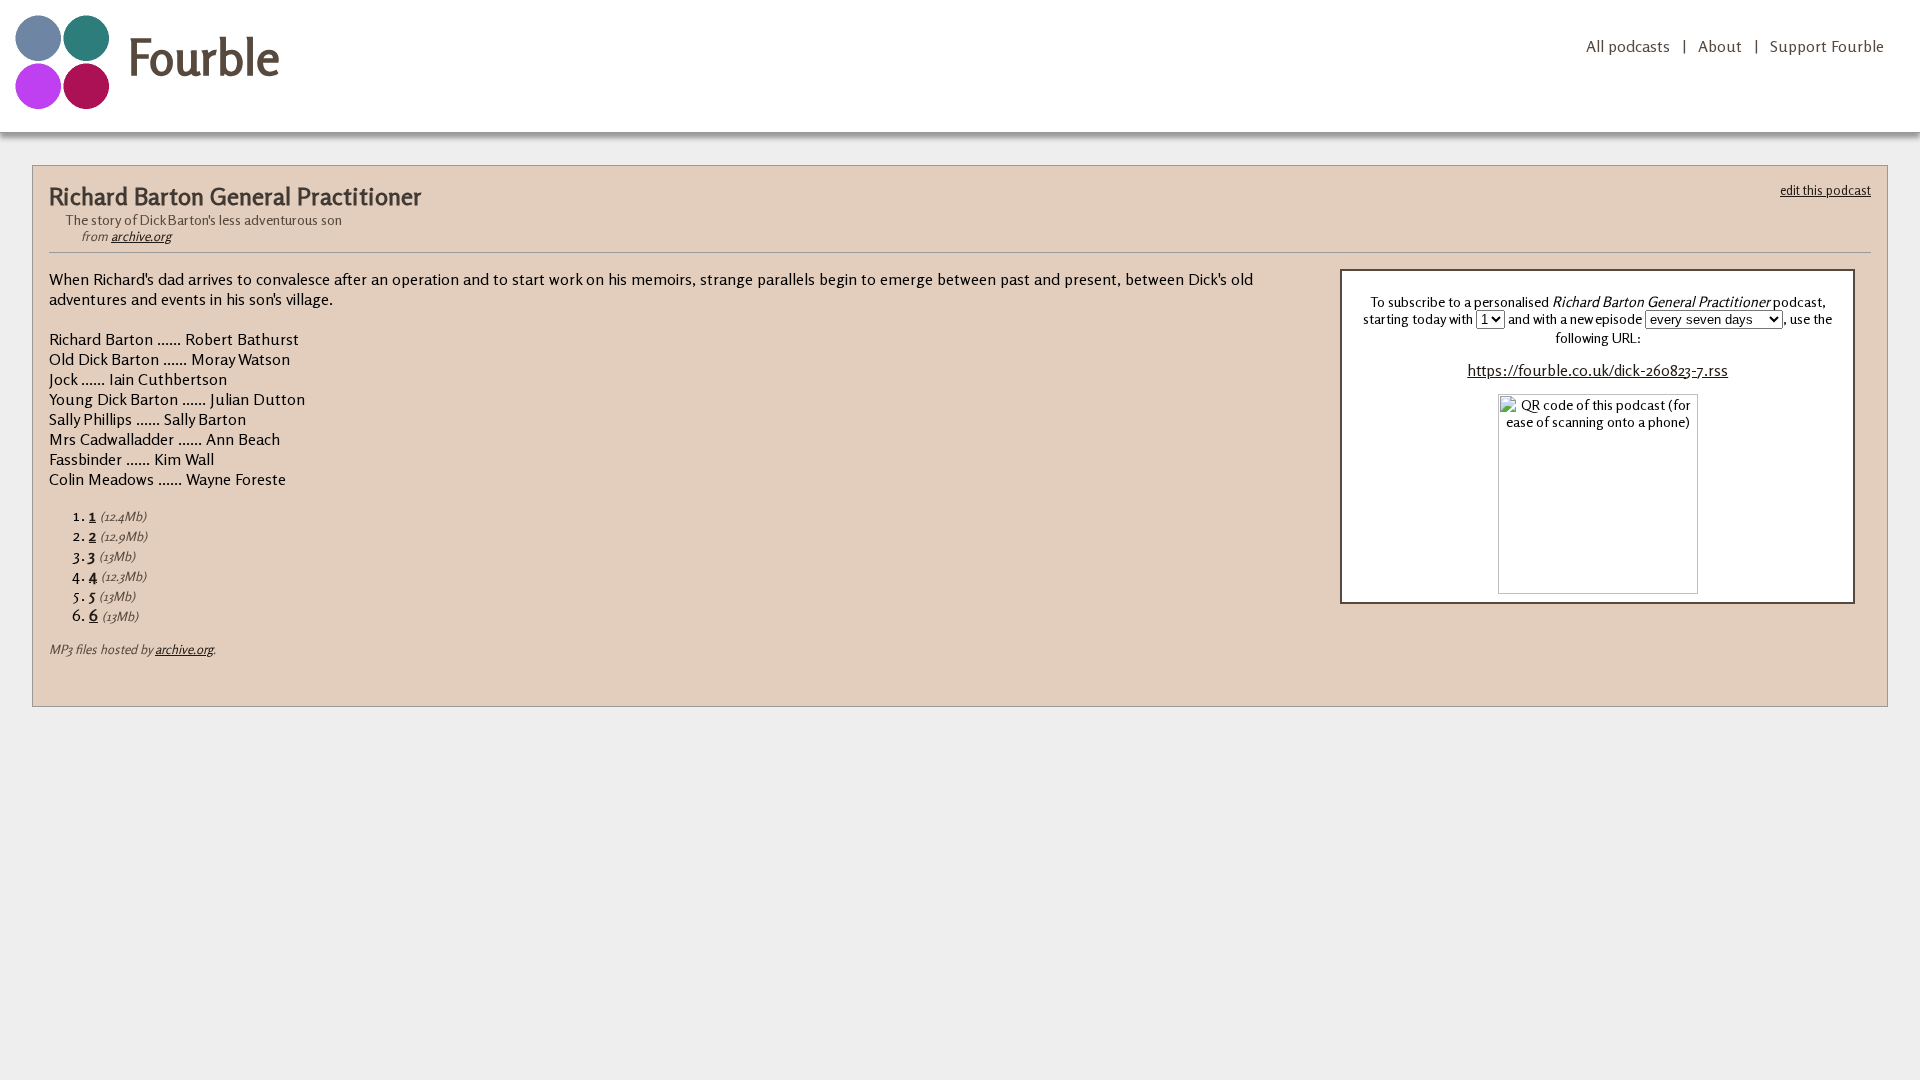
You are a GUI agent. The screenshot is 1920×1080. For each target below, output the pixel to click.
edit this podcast (1825, 190)
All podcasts (1628, 46)
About (1720, 46)
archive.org (141, 236)
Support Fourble (1827, 46)
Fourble (204, 57)
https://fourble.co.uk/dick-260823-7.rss (1597, 370)
